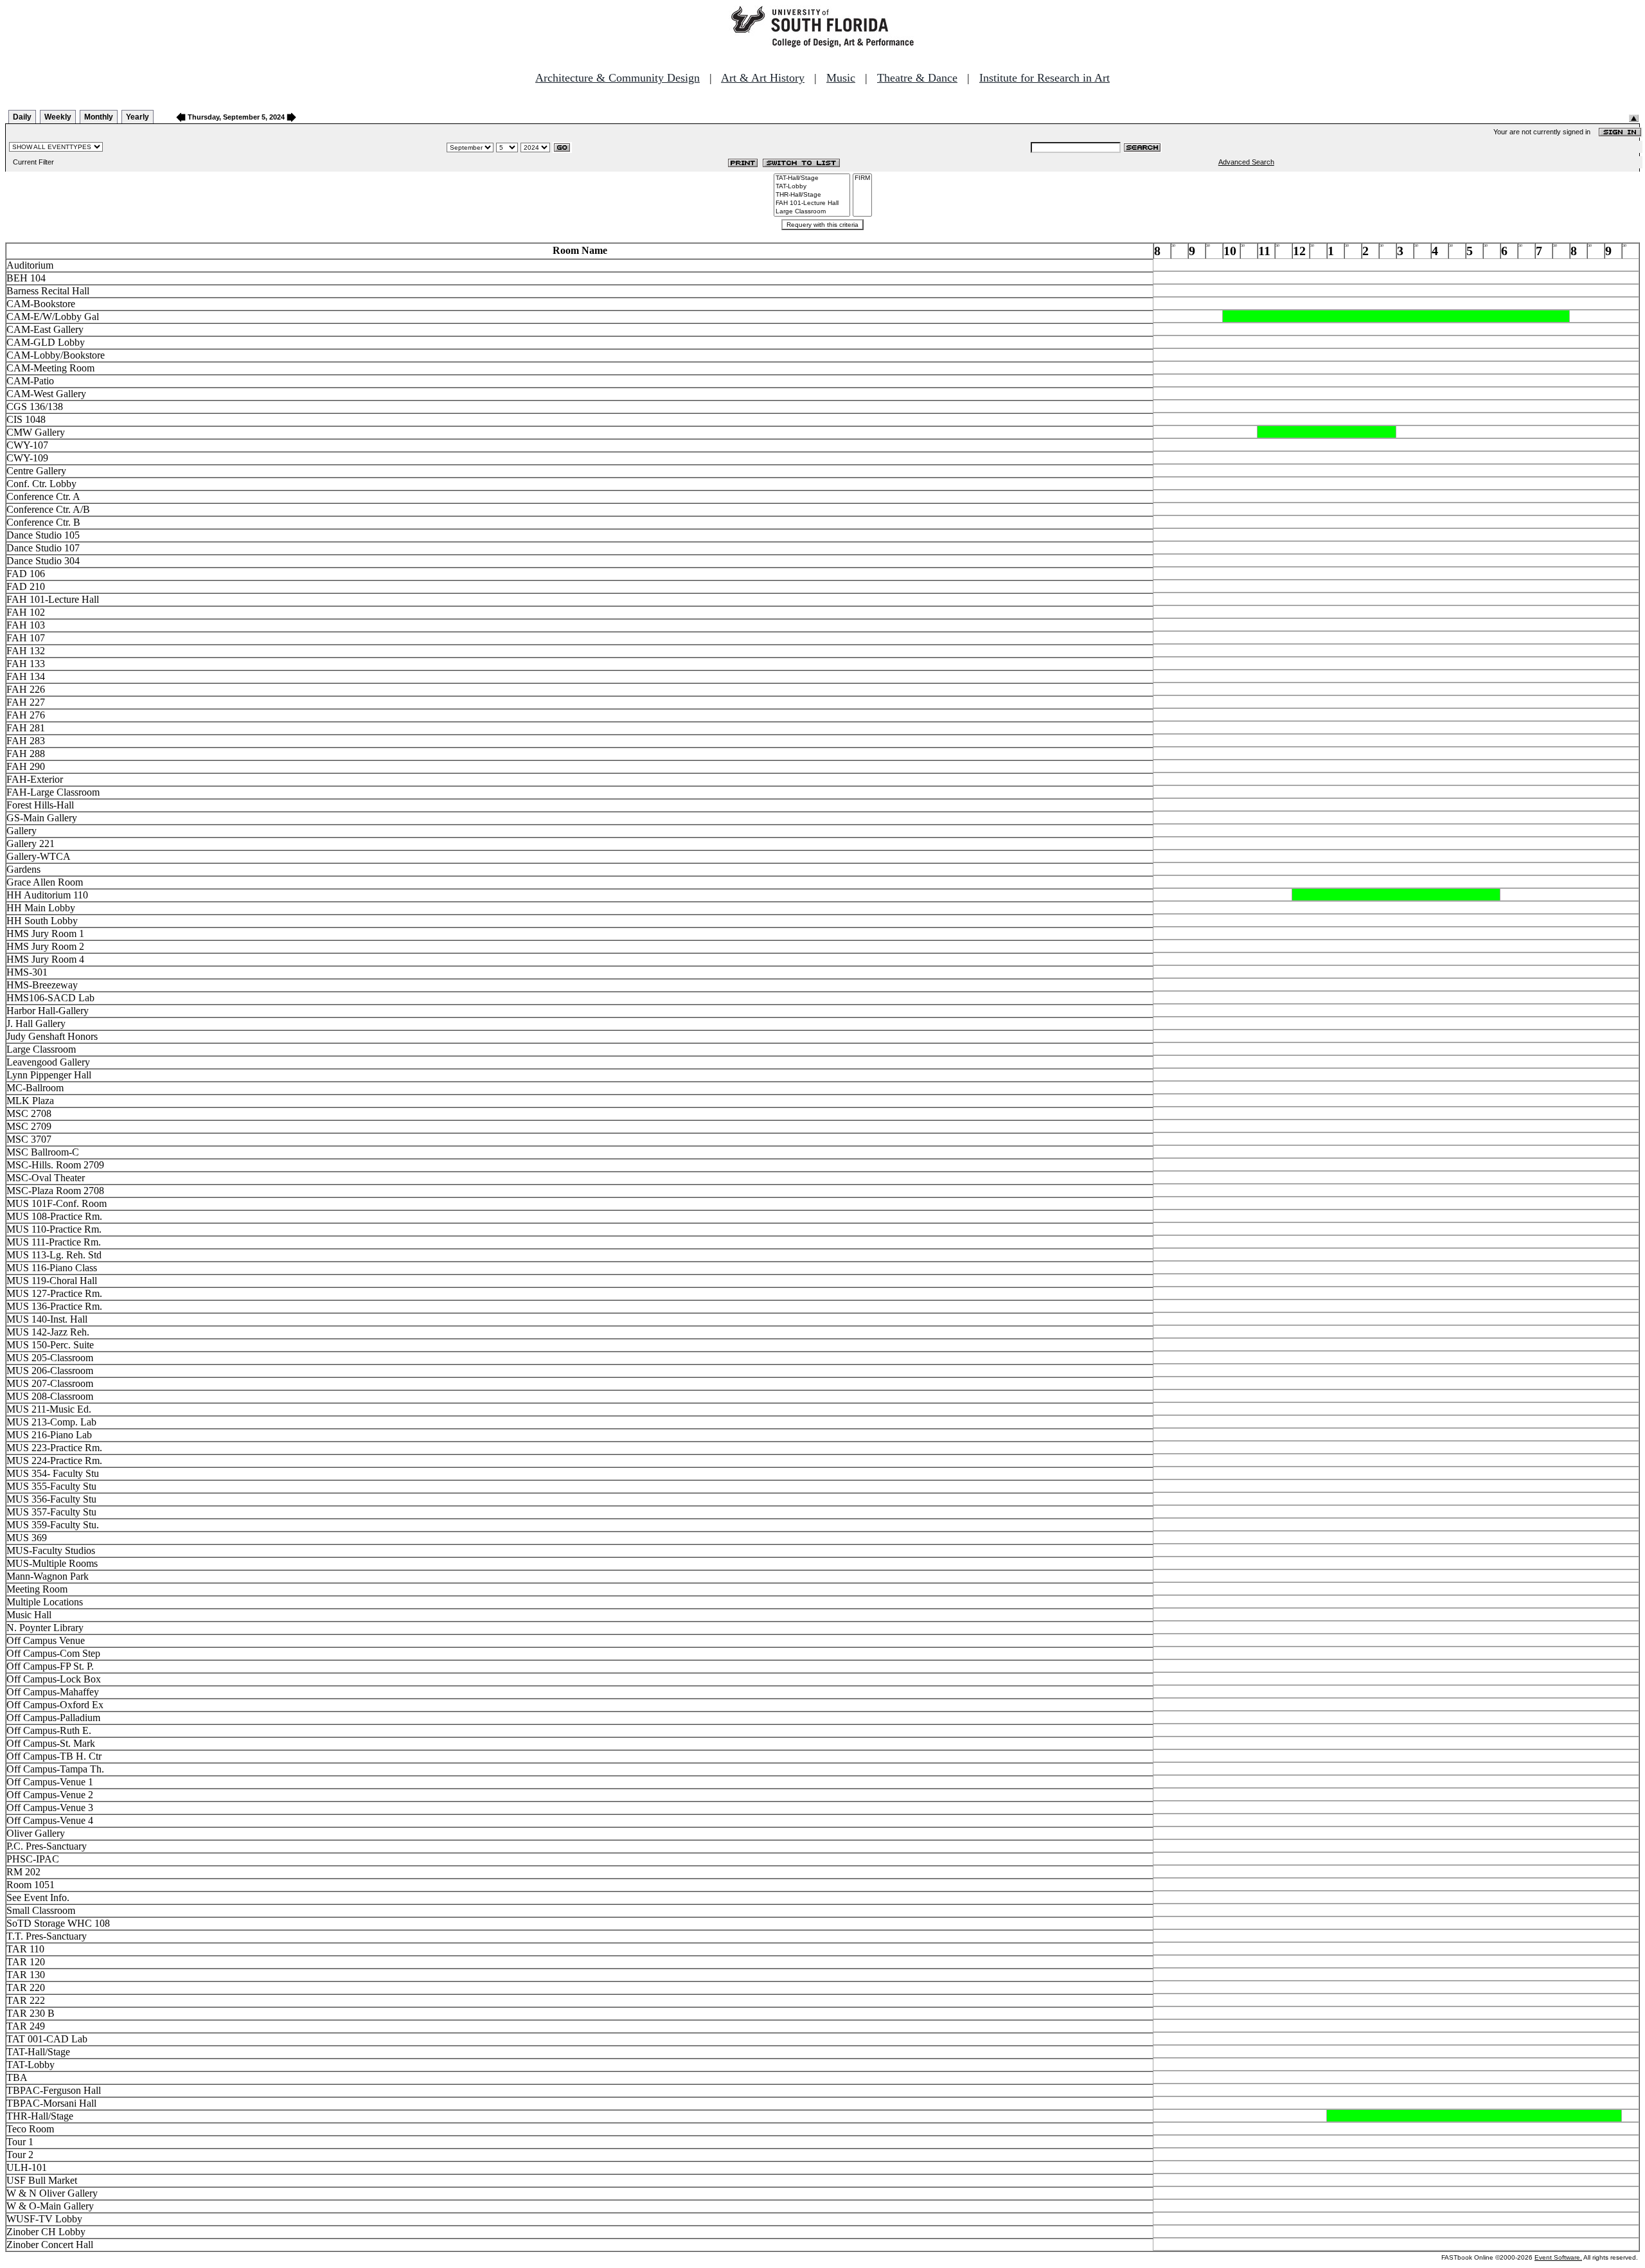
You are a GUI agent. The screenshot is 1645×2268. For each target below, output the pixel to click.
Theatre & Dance (917, 78)
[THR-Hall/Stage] (812, 195)
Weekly (58, 117)
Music (841, 78)
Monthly (99, 117)
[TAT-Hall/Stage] (812, 178)
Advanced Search (1246, 162)
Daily (22, 117)
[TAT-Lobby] (812, 187)
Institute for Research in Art (1045, 78)
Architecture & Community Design (618, 78)
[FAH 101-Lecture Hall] (812, 203)
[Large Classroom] (812, 212)
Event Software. (1558, 2257)
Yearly (138, 117)
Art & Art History (763, 78)
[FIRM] (862, 178)
